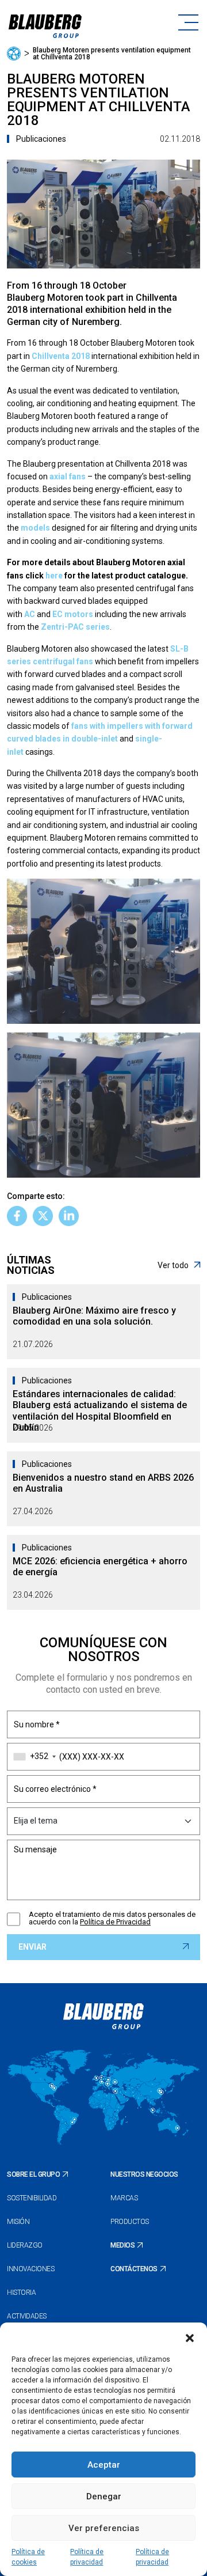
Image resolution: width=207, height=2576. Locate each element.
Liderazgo (25, 2245)
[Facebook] (17, 1216)
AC (30, 614)
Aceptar (104, 2465)
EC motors (73, 614)
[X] (43, 1216)
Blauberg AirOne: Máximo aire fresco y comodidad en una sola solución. (94, 1316)
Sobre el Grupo (33, 2174)
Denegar (104, 2496)
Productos (130, 2222)
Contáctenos (134, 2269)
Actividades (27, 2316)
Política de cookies (28, 2557)
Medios (122, 2245)
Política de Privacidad (115, 1922)
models (35, 528)
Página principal (14, 54)
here (54, 576)
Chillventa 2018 (61, 356)
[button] (190, 2337)
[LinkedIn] (69, 1216)
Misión (18, 2222)
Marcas (124, 2198)
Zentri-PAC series (75, 627)
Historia (21, 2293)
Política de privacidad (87, 2557)
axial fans (68, 476)
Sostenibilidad (32, 2198)
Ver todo (173, 1265)
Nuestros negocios (144, 2174)
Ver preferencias (104, 2528)
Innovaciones (30, 2269)
